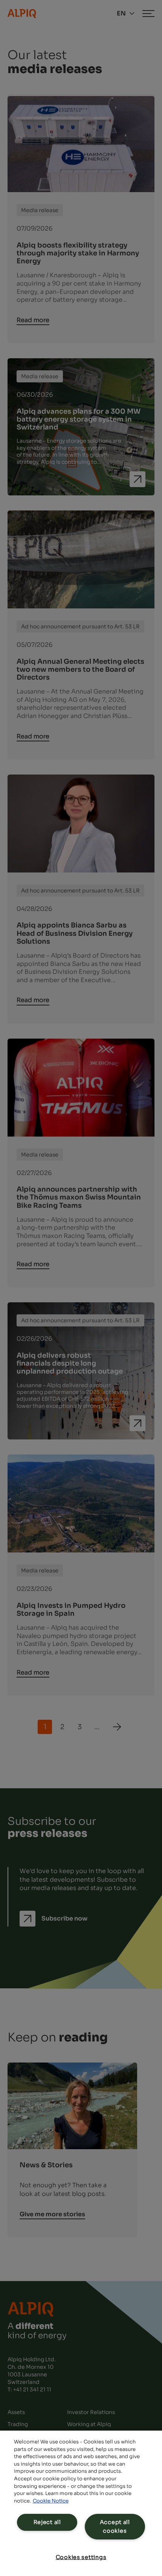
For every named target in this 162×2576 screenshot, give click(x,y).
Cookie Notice (51, 2501)
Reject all (47, 2522)
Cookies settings (81, 2557)
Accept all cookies (115, 2526)
